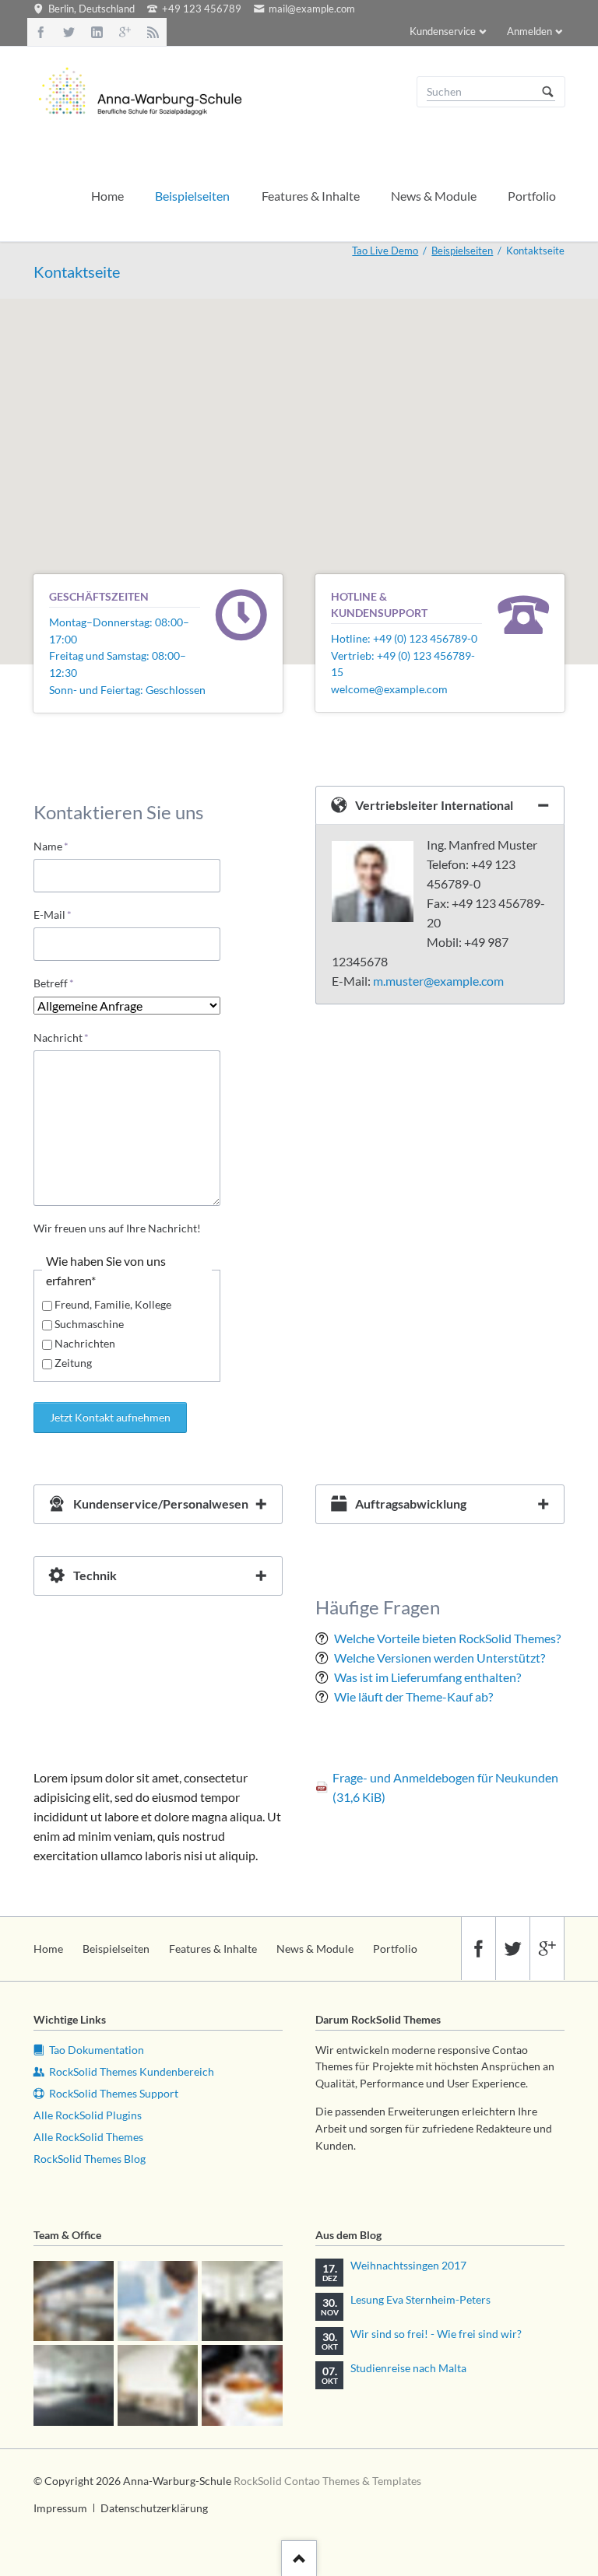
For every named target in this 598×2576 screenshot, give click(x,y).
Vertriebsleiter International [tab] (434, 805)
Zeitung (73, 1363)
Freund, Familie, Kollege (113, 1304)
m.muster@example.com (438, 981)
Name (58, 846)
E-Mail (58, 914)
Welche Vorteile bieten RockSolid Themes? (447, 1638)
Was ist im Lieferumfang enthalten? (427, 1677)
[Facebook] (41, 32)
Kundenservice (443, 31)
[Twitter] (69, 32)
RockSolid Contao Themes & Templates (327, 2481)
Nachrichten (85, 1343)
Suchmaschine (89, 1324)
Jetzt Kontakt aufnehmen (110, 1417)
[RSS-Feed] (153, 32)
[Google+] (125, 32)
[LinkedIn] (97, 32)
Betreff (58, 983)
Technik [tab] (95, 1575)
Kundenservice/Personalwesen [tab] (161, 1504)
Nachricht (61, 1037)
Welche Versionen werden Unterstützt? (440, 1658)
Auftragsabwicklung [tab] (411, 1504)
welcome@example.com (389, 689)
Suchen (548, 92)
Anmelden (529, 31)
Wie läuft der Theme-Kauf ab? (413, 1696)
